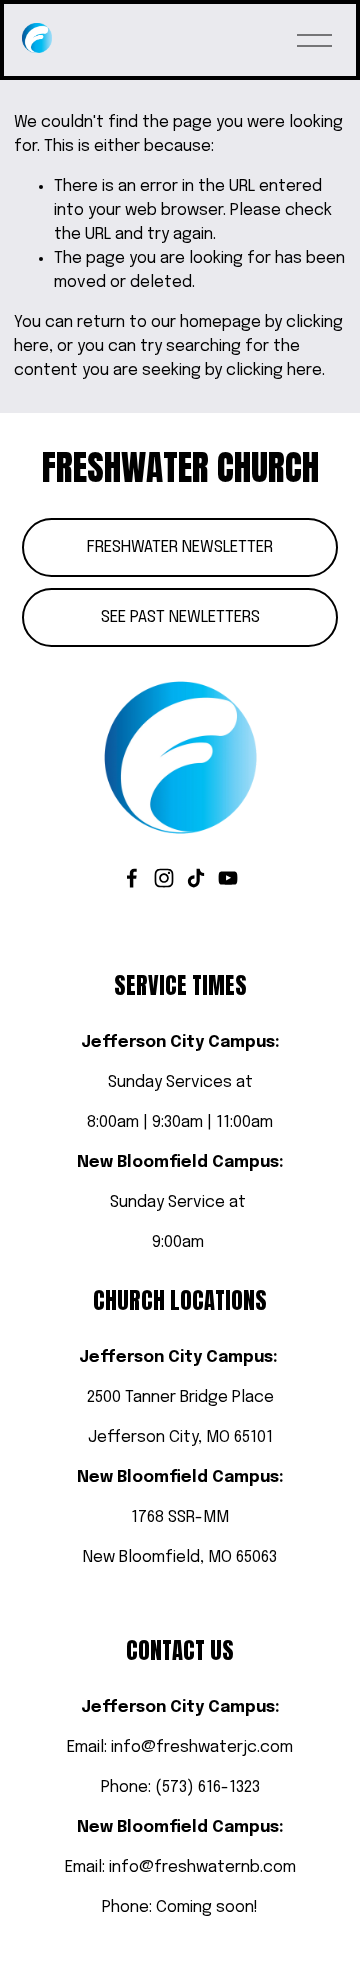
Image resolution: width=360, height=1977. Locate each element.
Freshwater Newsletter (180, 547)
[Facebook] (132, 878)
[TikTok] (196, 878)
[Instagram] (164, 878)
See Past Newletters (180, 617)
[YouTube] (228, 878)
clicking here (274, 370)
